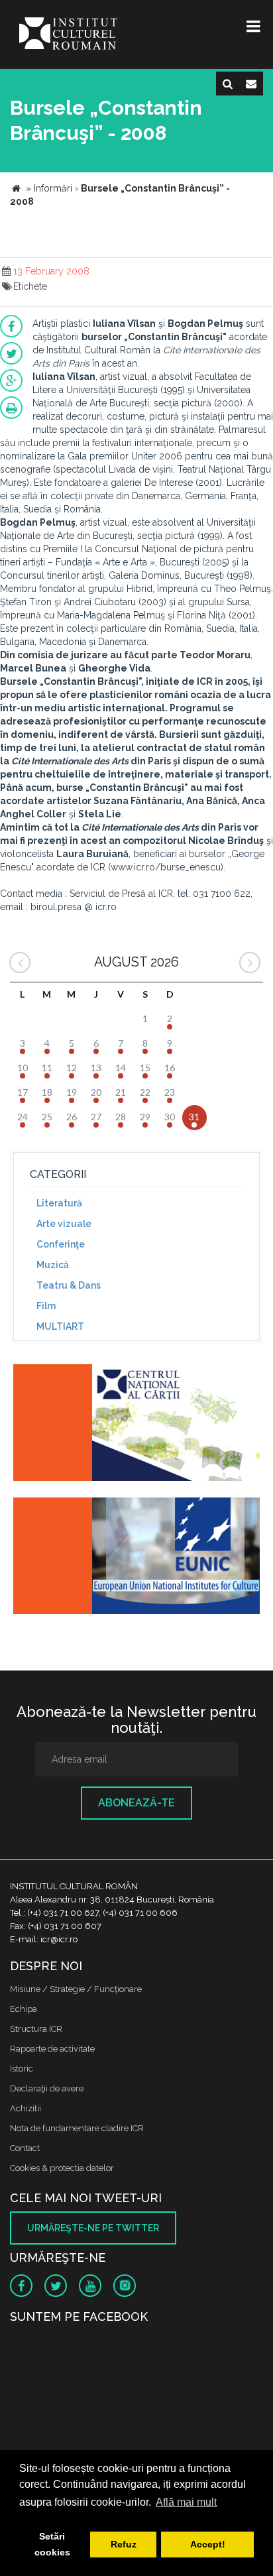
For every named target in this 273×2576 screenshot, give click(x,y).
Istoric (22, 2069)
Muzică (53, 1265)
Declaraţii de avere (47, 2088)
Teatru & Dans (69, 1285)
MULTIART (60, 1326)
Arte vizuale (64, 1224)
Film (46, 1306)
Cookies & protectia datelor (62, 2168)
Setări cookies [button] (52, 2544)
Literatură (59, 1203)
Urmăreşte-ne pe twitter (93, 2228)
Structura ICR (36, 2029)
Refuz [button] (124, 2544)
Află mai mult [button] (186, 2502)
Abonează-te (136, 1803)
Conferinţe (61, 1244)
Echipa (24, 2009)
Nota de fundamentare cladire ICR (77, 2128)
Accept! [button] (208, 2544)
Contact (25, 2148)
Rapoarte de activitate (52, 2049)
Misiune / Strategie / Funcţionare (76, 1989)
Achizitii (26, 2108)
